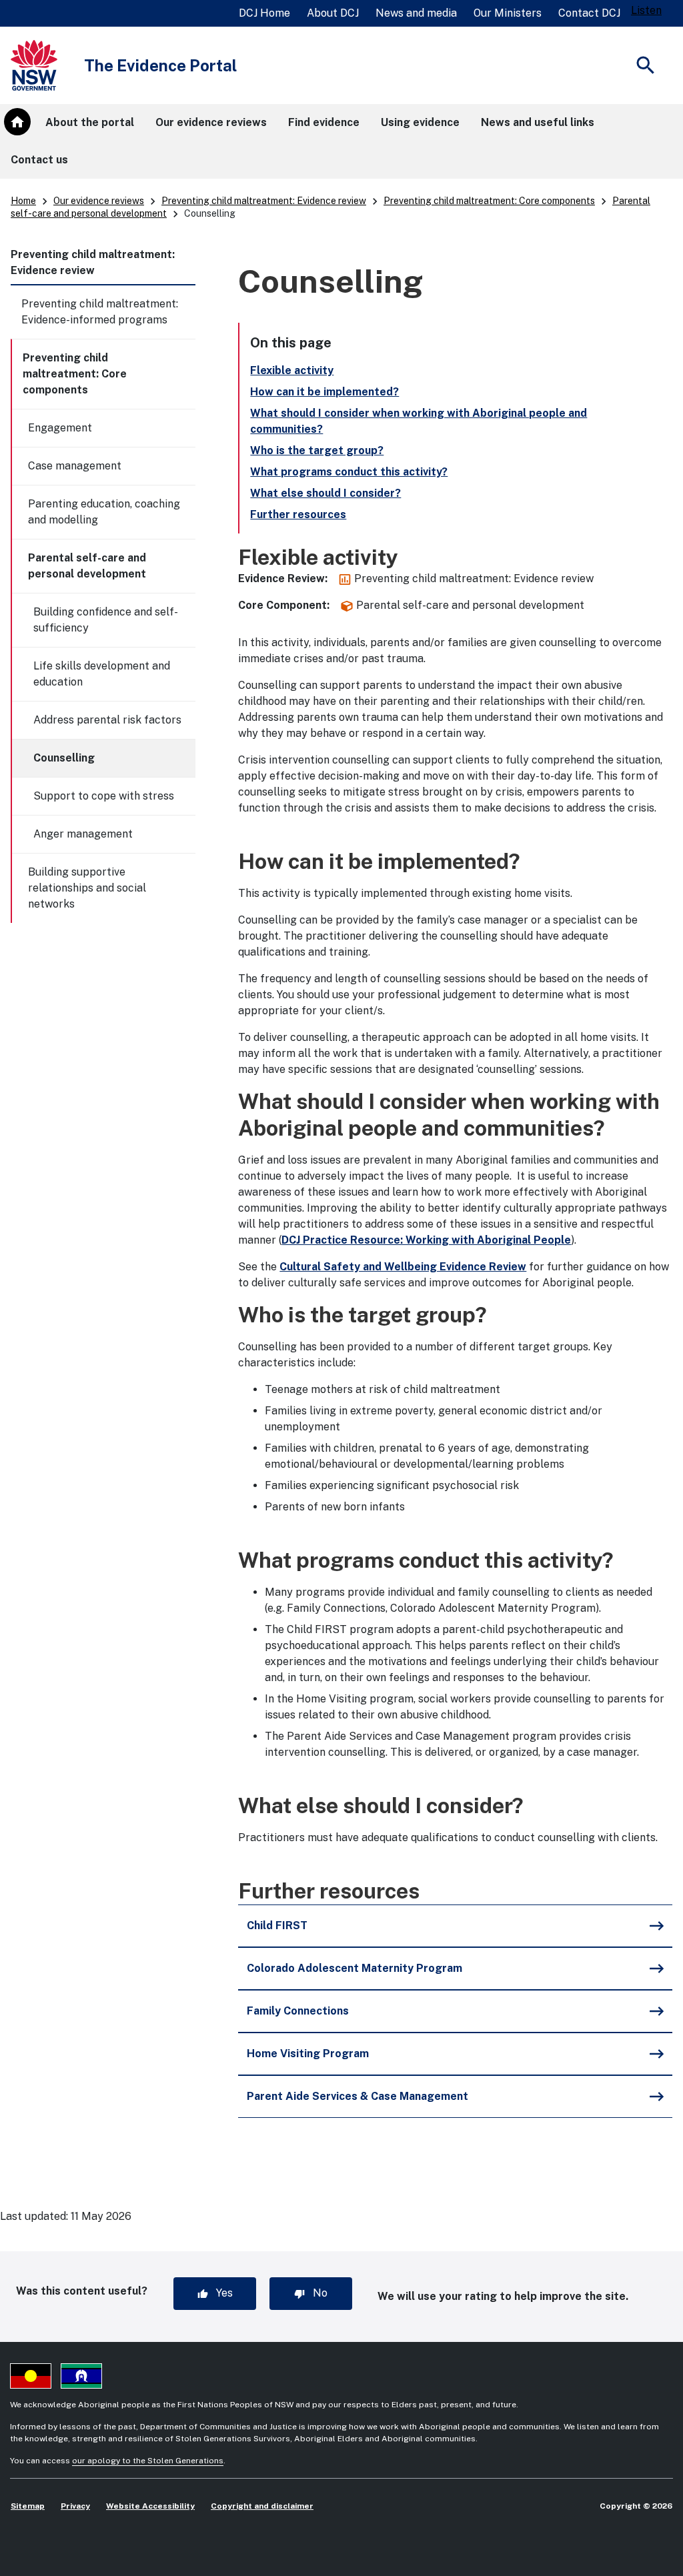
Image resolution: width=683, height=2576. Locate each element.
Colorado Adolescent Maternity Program (355, 1968)
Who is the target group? (317, 450)
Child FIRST (277, 1925)
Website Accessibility (150, 2506)
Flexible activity (292, 370)
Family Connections (298, 2011)
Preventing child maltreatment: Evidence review (264, 201)
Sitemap (28, 2506)
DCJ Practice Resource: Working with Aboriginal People (426, 1240)
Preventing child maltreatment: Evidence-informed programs (100, 312)
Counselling (64, 758)
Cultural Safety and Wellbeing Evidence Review (403, 1267)
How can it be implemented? (324, 392)
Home (23, 201)
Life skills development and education (102, 674)
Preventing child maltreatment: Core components (489, 201)
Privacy (75, 2506)
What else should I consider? (325, 493)
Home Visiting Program (308, 2054)
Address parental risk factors (107, 720)
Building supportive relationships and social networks (87, 888)
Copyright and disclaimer (262, 2506)
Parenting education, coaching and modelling (104, 512)
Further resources (298, 514)
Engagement (60, 428)
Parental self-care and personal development (87, 566)
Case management (75, 466)
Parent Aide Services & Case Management (358, 2096)
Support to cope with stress (104, 796)
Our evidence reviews (99, 201)
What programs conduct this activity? (349, 472)
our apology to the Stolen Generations (148, 2461)
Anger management (83, 834)
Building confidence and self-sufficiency (106, 620)
